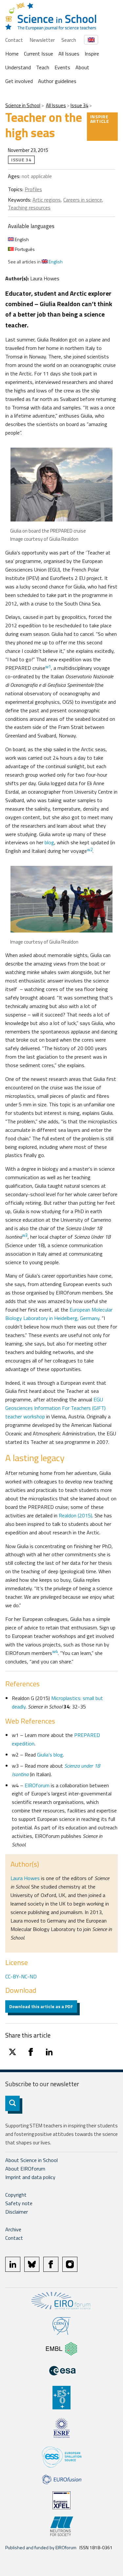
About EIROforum (25, 2169)
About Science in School (31, 2160)
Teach (43, 67)
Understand (18, 67)
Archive (13, 2229)
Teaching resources (29, 207)
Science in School (23, 105)
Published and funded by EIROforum (41, 2547)
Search (69, 40)
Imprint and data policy (30, 2177)
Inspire (92, 54)
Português (24, 249)
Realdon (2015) (75, 1515)
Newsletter (42, 40)
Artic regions (47, 200)
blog (49, 842)
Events (62, 67)
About (82, 67)
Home (12, 54)
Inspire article (100, 119)
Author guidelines (57, 81)
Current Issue (39, 54)
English (21, 239)
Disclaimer (17, 2212)
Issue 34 (79, 105)
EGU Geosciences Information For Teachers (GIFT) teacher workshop (55, 1408)
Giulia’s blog (50, 1755)
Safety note (19, 2203)
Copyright (16, 2195)
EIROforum (37, 1785)
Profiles (33, 189)
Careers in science (83, 200)
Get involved (19, 81)
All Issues (69, 54)
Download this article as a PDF (41, 2006)
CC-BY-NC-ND (21, 1976)
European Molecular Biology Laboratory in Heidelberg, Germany (59, 1314)
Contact (14, 40)
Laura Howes (25, 1878)
